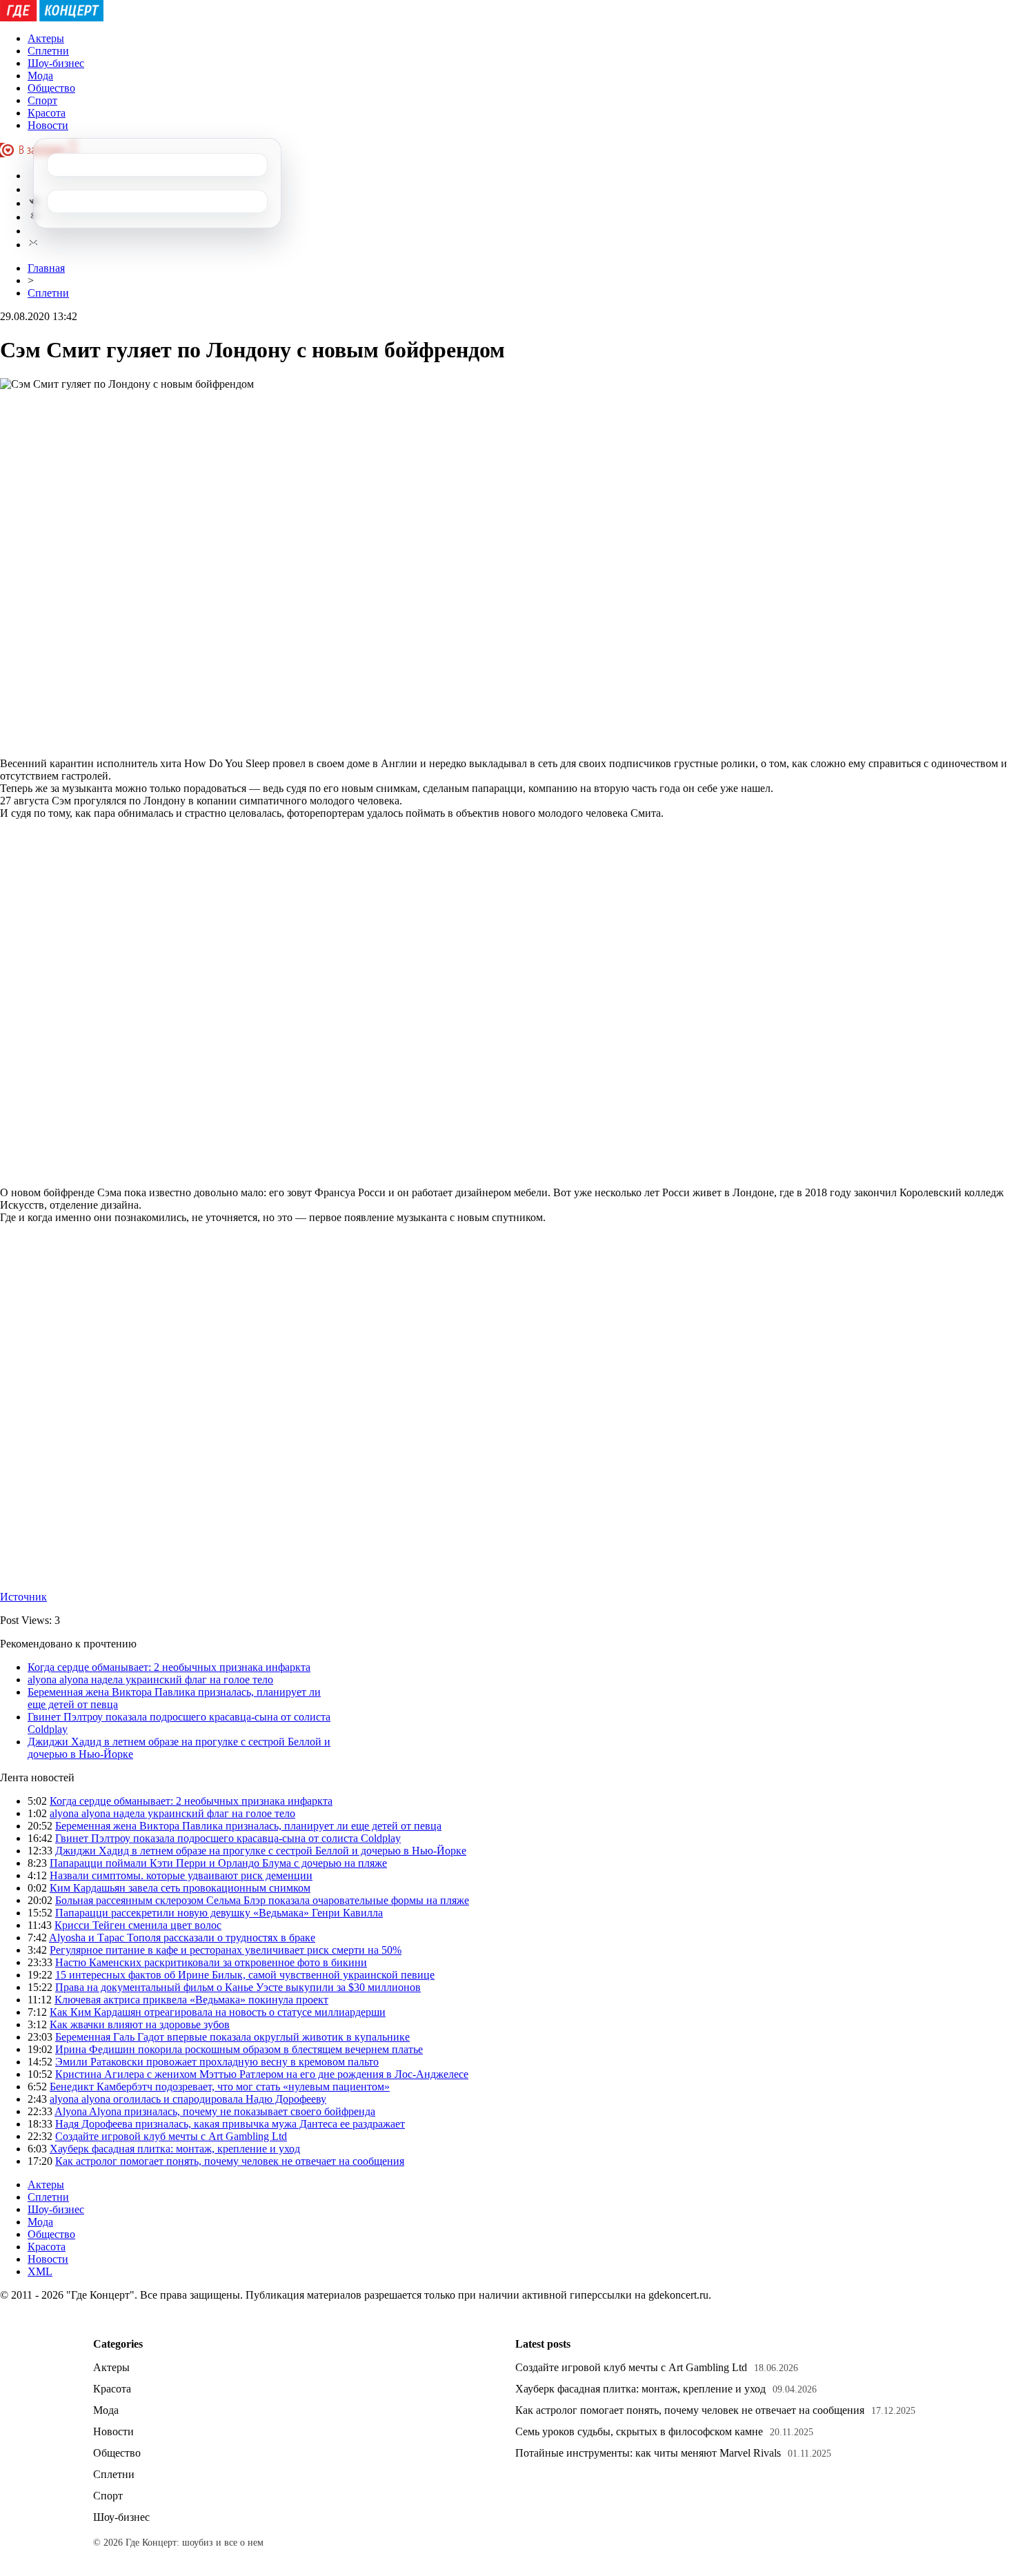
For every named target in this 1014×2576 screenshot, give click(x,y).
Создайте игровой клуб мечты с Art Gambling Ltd (171, 2136)
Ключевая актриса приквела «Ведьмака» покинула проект (191, 2000)
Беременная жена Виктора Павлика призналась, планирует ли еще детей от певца (248, 1826)
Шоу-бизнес (56, 63)
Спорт (42, 100)
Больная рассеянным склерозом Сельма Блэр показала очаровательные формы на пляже (262, 1900)
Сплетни (48, 51)
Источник (23, 1597)
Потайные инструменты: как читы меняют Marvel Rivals (648, 2453)
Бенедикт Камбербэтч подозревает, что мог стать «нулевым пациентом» (220, 2087)
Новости (48, 125)
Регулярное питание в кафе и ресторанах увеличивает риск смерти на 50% (226, 1950)
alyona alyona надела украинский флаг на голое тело (150, 1680)
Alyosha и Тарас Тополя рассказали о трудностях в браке (182, 1938)
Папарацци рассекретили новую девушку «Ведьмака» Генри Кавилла (219, 1913)
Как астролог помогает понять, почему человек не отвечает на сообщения (230, 2161)
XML (40, 2271)
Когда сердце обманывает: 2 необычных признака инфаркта (169, 1667)
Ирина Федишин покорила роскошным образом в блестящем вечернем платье (239, 2049)
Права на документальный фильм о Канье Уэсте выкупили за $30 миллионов (238, 1987)
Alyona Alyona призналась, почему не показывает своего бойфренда (215, 2111)
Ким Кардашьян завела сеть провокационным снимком (180, 1888)
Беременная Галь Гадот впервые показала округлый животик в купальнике (232, 2037)
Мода (40, 76)
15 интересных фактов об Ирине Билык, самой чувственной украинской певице (245, 1975)
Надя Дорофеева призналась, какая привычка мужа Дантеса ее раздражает (230, 2124)
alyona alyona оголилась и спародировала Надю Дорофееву (188, 2099)
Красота (47, 113)
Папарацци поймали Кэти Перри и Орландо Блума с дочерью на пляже (218, 1863)
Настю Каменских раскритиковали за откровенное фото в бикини (211, 1962)
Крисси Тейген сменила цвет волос (138, 1925)
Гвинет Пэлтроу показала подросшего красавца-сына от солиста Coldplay (228, 1838)
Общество (51, 88)
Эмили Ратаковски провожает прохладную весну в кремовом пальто (217, 2062)
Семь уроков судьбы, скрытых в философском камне (639, 2431)
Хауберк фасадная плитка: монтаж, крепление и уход (175, 2149)
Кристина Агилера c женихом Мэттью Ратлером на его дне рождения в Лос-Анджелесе (262, 2074)
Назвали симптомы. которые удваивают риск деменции (181, 1875)
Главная (46, 268)
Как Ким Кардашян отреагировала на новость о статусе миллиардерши (218, 2012)
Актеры (46, 38)
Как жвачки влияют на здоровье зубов (140, 2024)
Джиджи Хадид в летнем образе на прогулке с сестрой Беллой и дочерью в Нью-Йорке (261, 1851)
